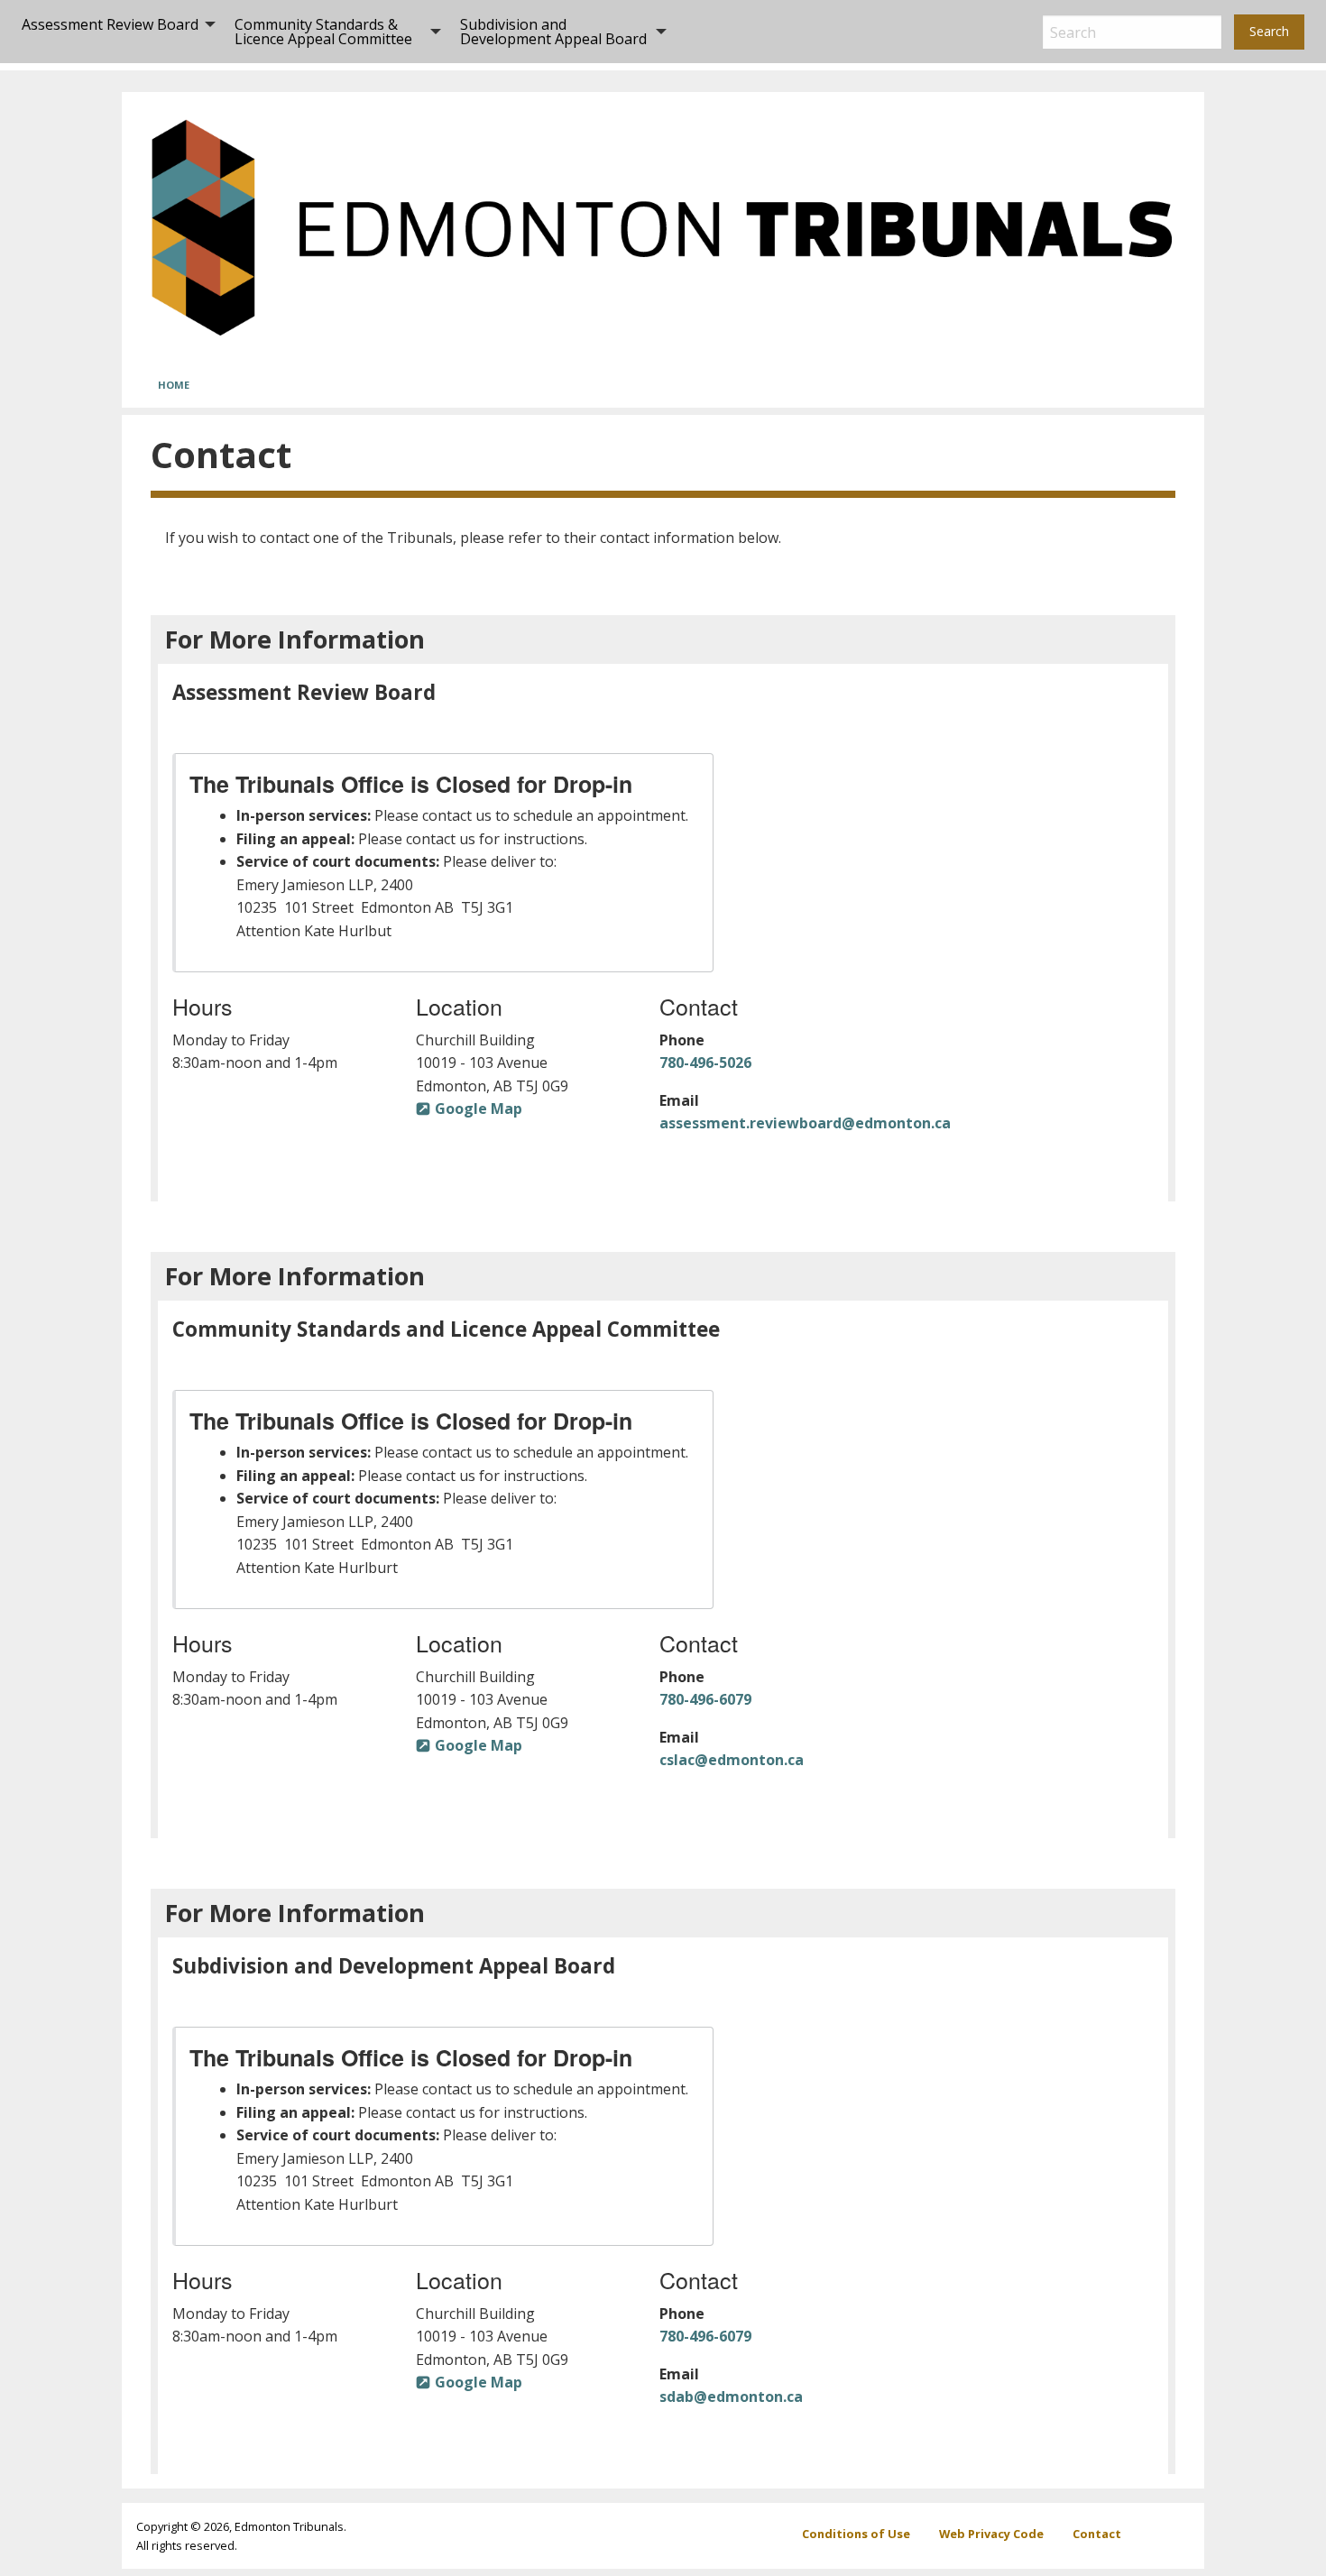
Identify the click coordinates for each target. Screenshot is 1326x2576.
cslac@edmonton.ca (732, 1760)
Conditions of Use (856, 2534)
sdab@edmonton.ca (731, 2397)
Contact (1097, 2534)
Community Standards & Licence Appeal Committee (323, 32)
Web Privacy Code (991, 2534)
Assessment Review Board (110, 24)
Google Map (479, 1109)
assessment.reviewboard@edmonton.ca (805, 1123)
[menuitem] (114, 32)
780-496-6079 (705, 1699)
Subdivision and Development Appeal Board (553, 32)
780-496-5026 (705, 1063)
